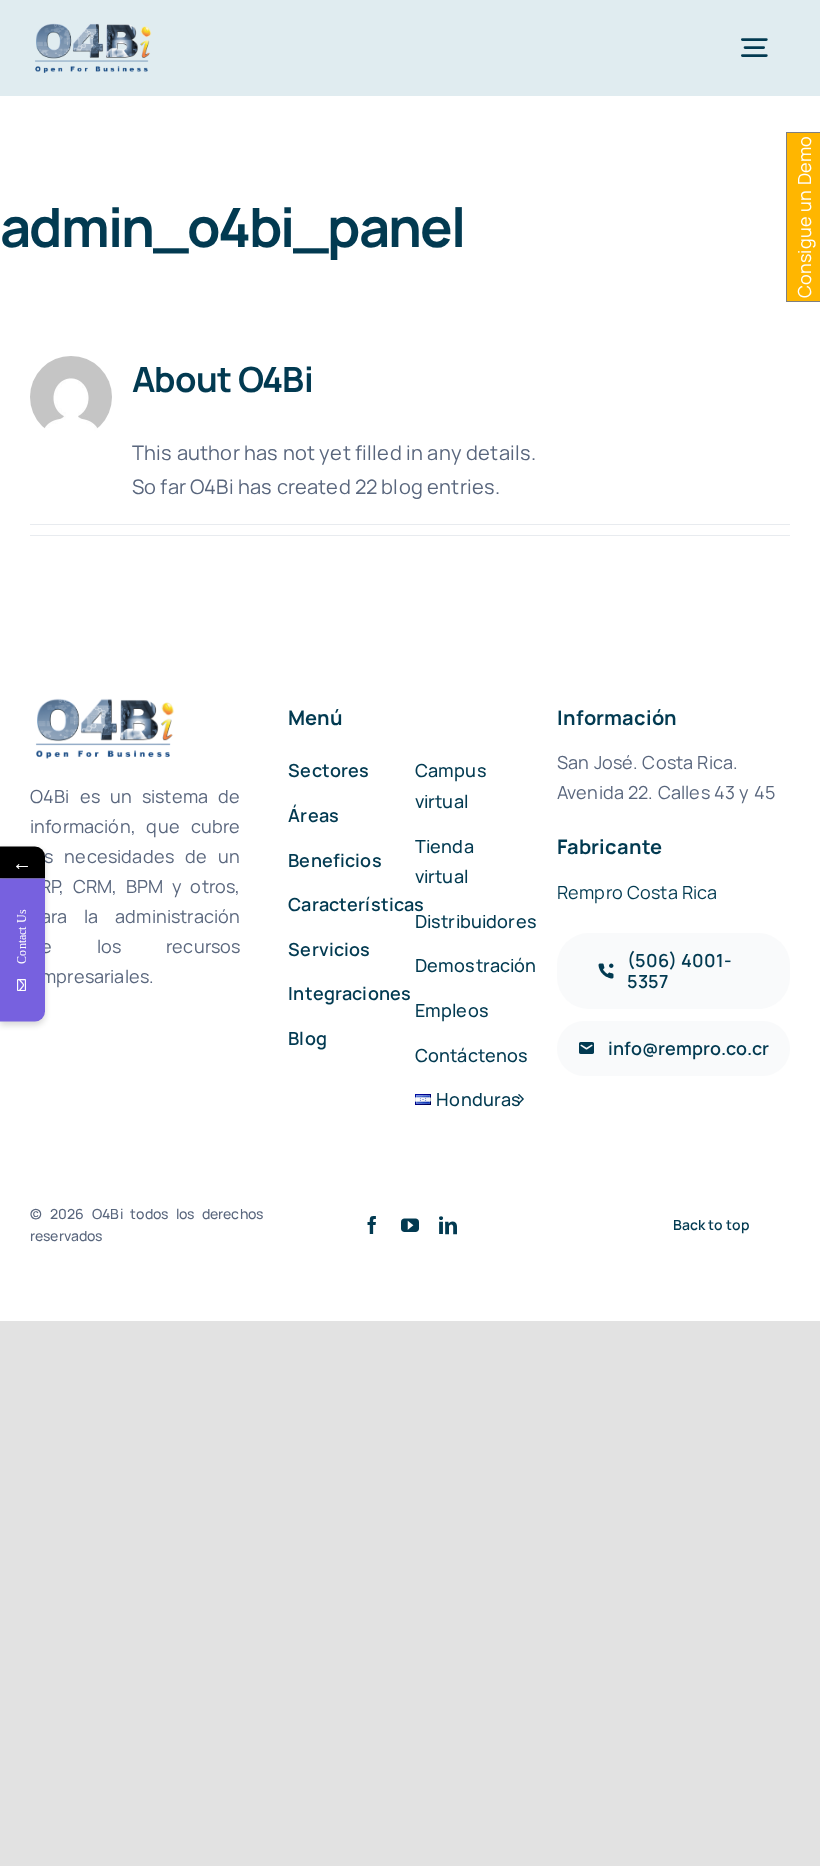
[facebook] (372, 1225)
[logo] (94, 30)
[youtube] (410, 1225)
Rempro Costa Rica (637, 892)
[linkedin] (448, 1225)
